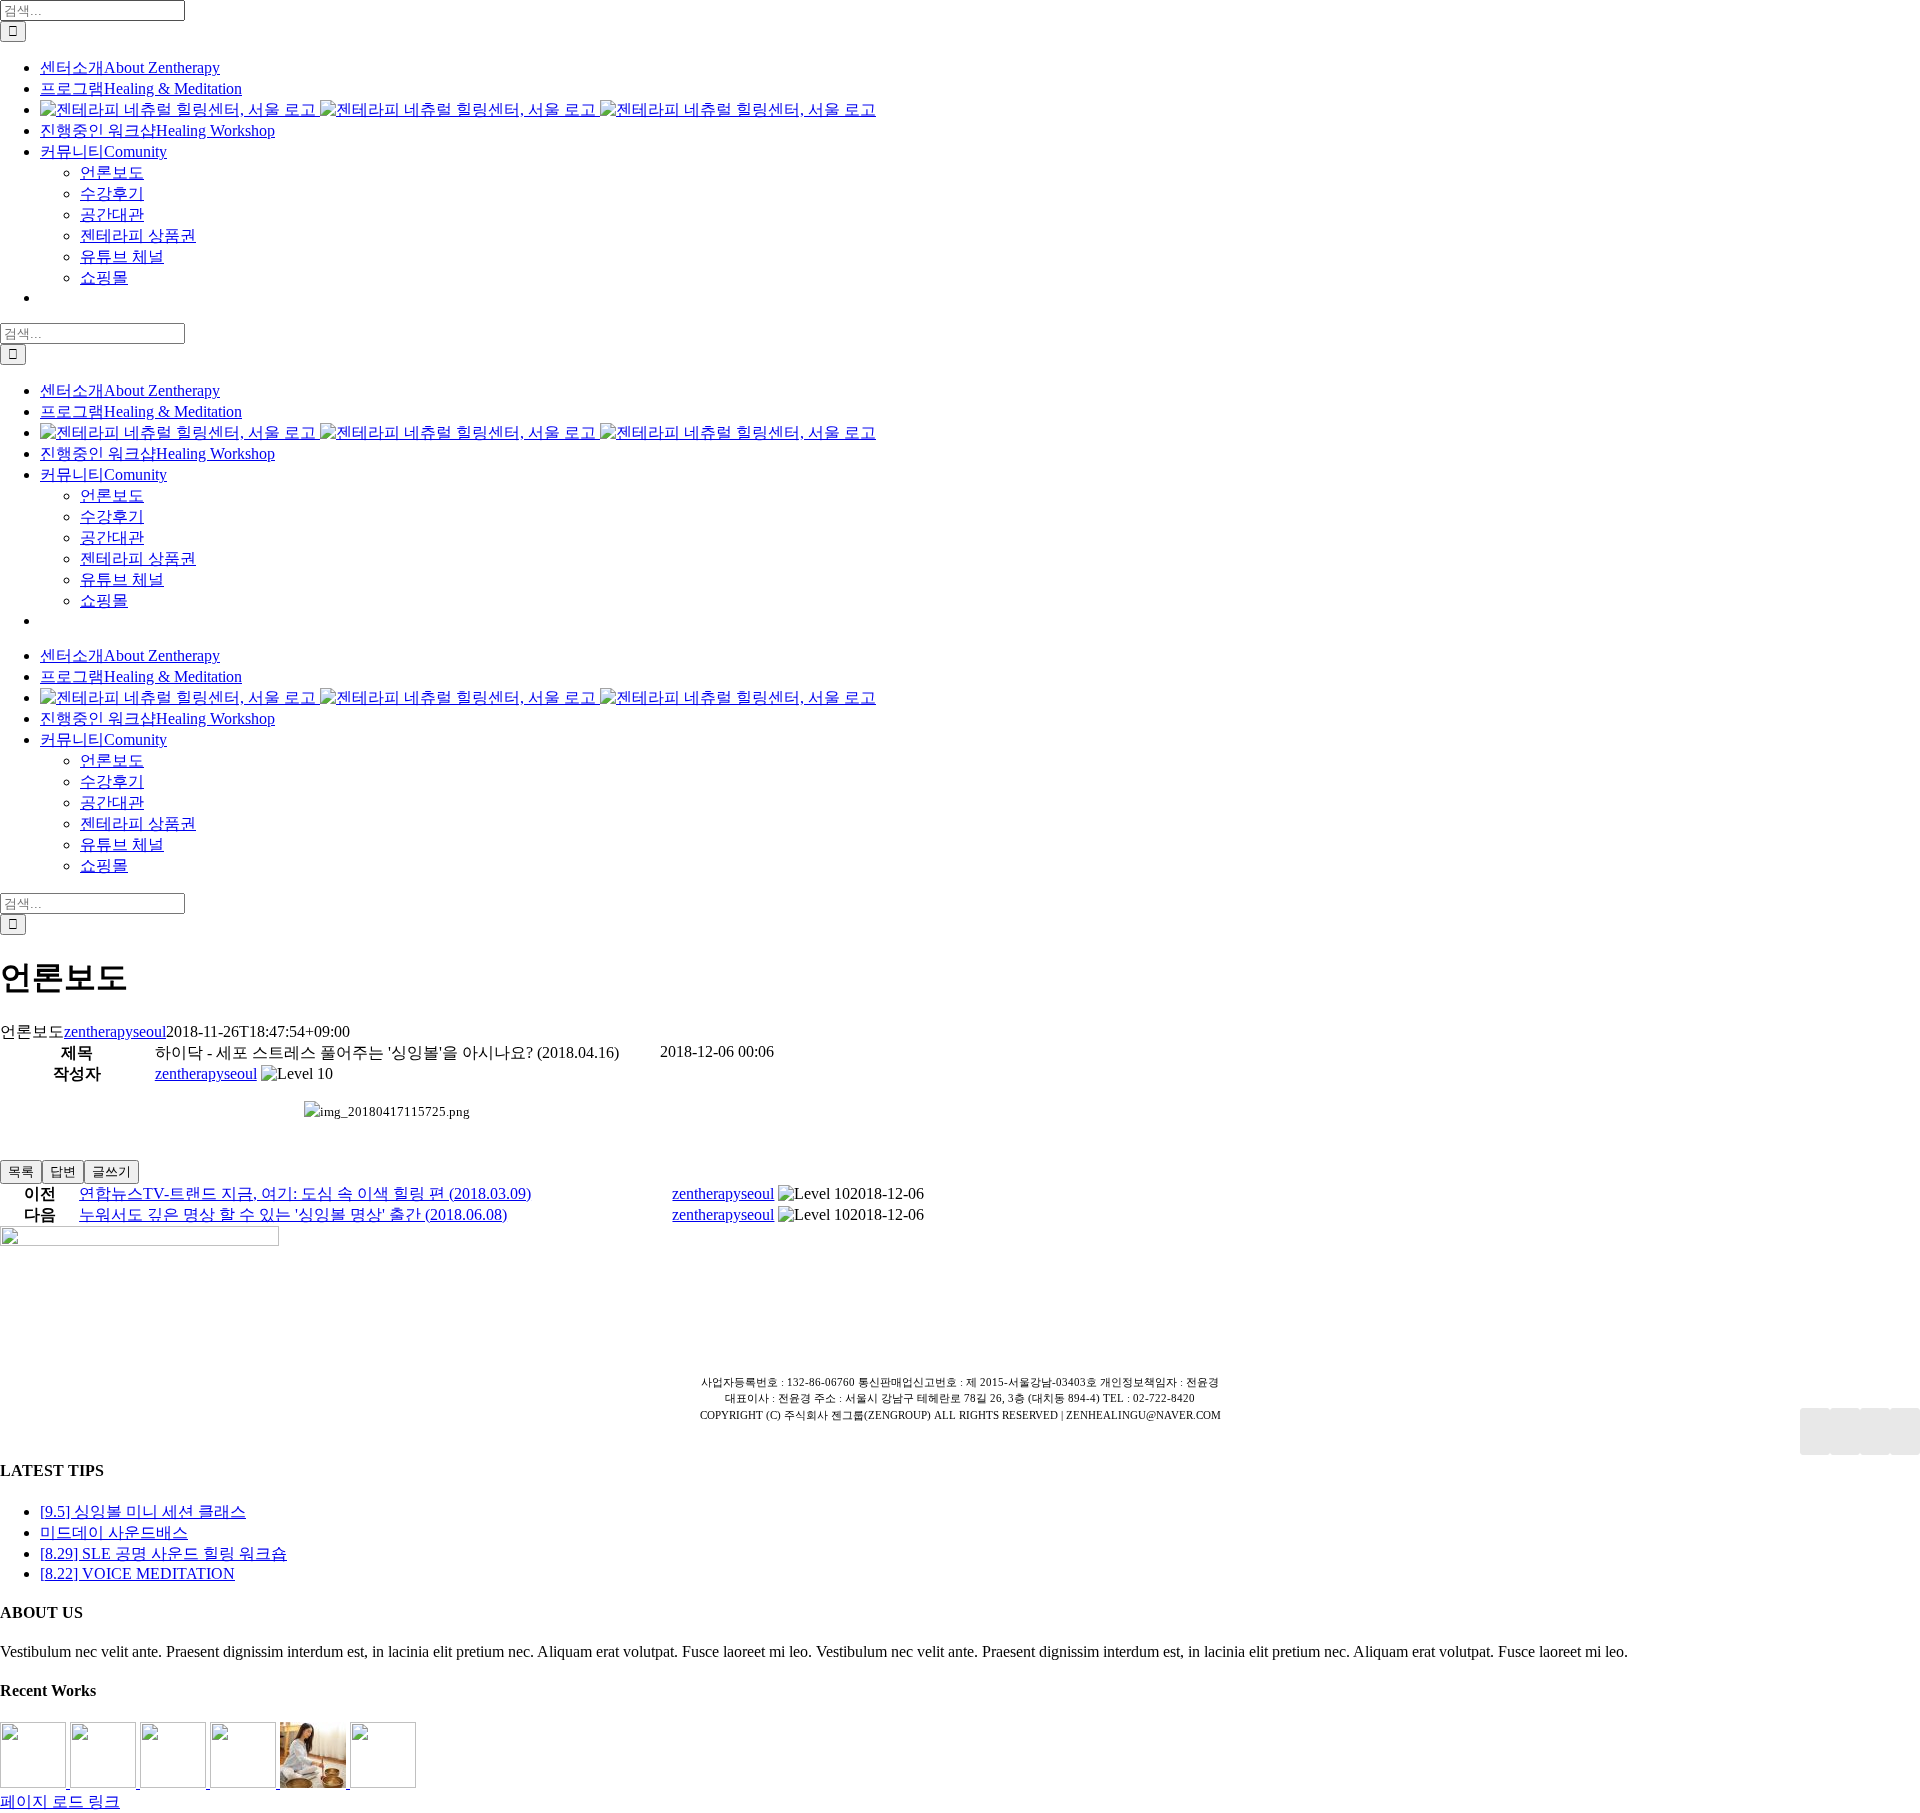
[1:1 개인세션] (35, 1782)
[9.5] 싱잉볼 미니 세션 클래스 (143, 1511)
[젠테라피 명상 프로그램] (105, 1782)
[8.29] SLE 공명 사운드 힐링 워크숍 (163, 1553)
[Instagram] (1875, 1431)
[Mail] (1905, 1431)
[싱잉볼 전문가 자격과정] (315, 1782)
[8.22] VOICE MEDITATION (137, 1573)
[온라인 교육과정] (175, 1782)
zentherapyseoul (115, 1031)
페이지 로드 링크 (60, 1801)
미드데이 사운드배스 (114, 1532)
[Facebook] (1815, 1431)
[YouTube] (1845, 1431)
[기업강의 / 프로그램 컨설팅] (245, 1782)
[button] (206, 1073)
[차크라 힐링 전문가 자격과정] (383, 1782)
